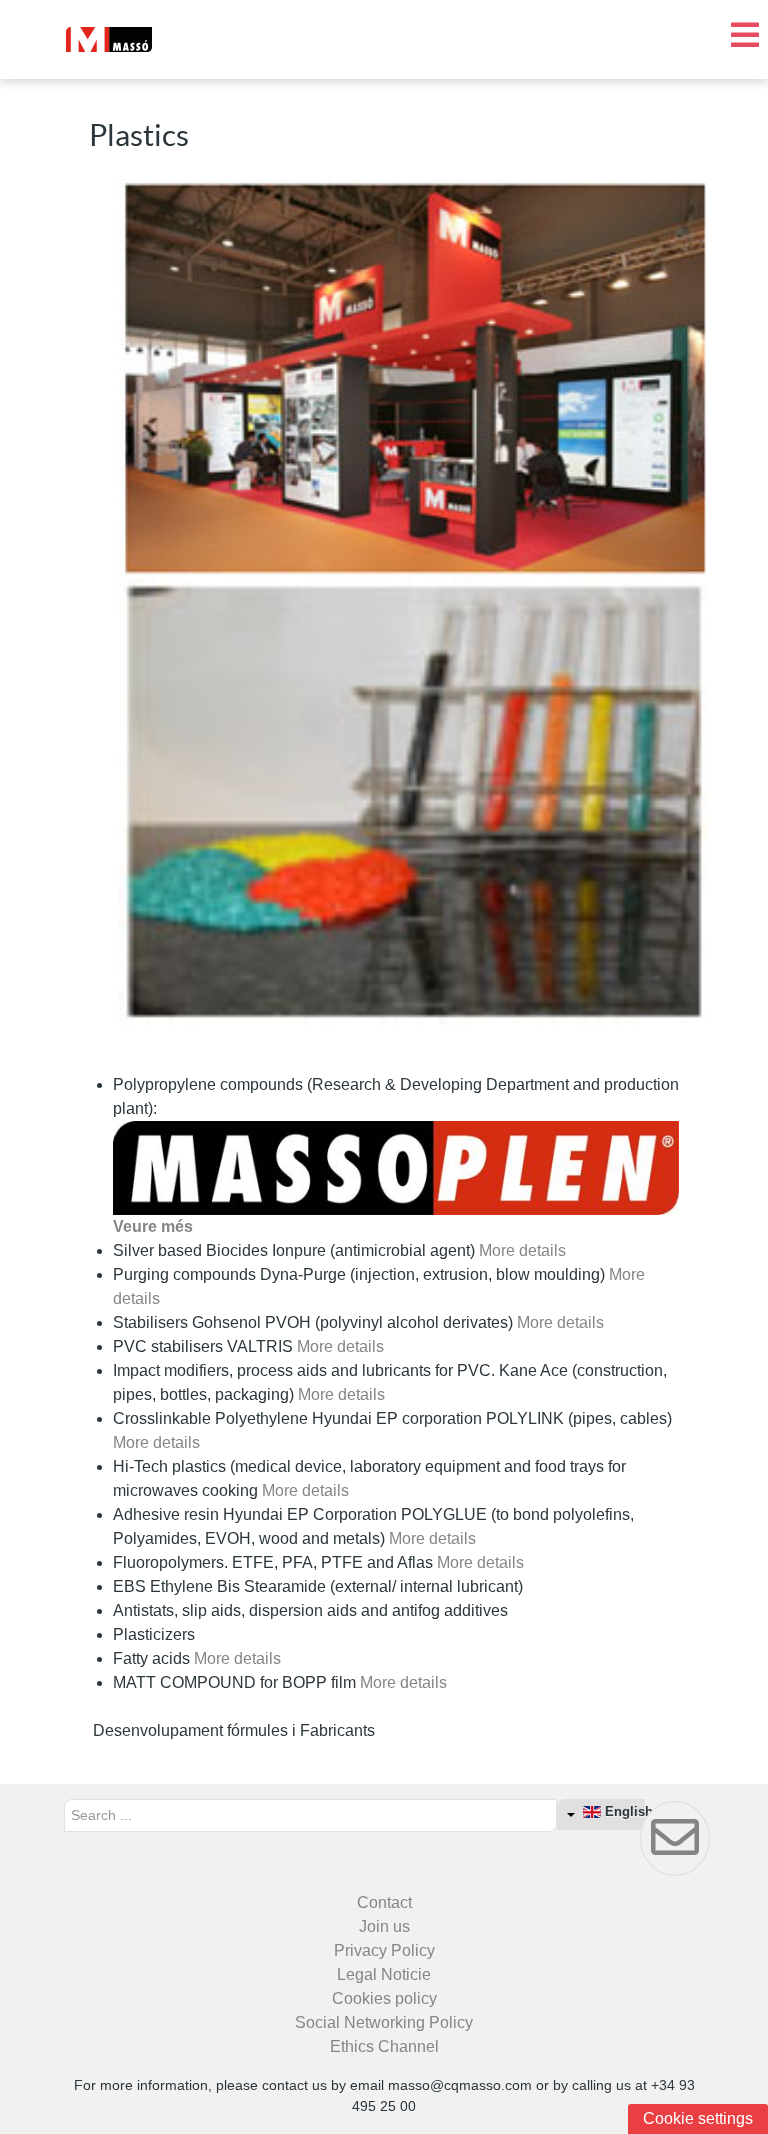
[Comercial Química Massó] (109, 39)
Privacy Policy (384, 1950)
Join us (384, 1926)
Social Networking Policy (384, 2022)
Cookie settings (698, 2118)
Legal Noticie (384, 1974)
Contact (384, 1902)
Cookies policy (384, 1998)
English (623, 1811)
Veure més (153, 1226)
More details (522, 1250)
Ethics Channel (384, 2046)
